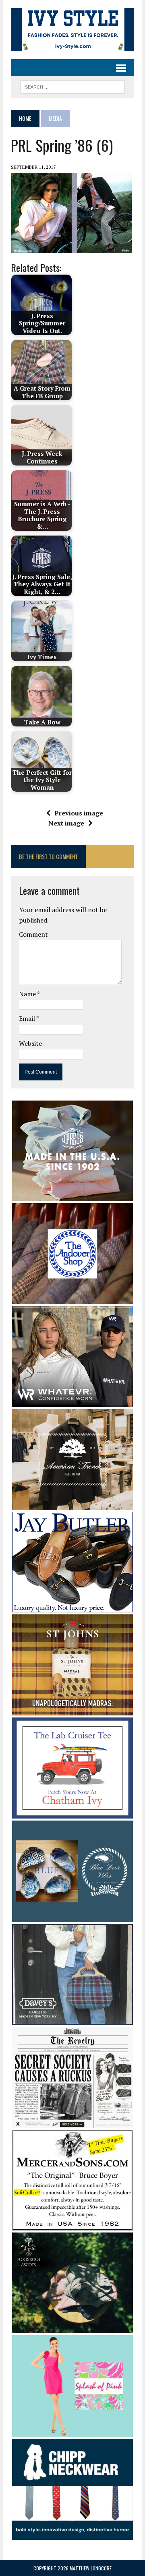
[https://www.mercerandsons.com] (72, 2225)
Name (28, 994)
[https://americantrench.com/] (72, 1504)
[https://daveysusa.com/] (72, 2019)
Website (30, 1043)
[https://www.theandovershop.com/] (72, 1299)
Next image (66, 823)
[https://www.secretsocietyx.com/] (72, 2123)
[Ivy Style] (72, 30)
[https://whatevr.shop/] (72, 1402)
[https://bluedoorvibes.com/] (72, 1916)
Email (28, 1018)
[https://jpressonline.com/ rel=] (72, 1196)
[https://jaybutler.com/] (72, 1607)
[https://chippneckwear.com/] (72, 2535)
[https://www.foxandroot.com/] (72, 2328)
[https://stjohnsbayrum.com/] (72, 1710)
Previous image (79, 813)
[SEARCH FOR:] (72, 86)
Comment (33, 934)
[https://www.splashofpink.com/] (72, 2431)
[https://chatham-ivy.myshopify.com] (72, 1813)
